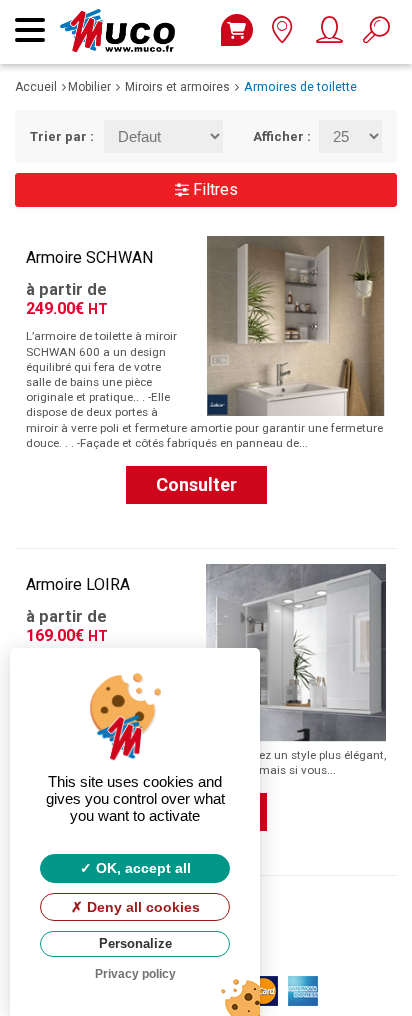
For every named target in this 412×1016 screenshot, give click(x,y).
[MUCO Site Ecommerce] (122, 18)
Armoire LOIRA (78, 584)
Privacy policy (135, 974)
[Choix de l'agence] (281, 34)
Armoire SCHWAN (90, 257)
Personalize (135, 943)
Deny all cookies (141, 907)
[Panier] (237, 30)
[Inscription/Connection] (328, 34)
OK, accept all (141, 868)
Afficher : (271, 136)
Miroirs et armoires (177, 87)
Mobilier (89, 87)
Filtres (213, 189)
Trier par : (52, 136)
